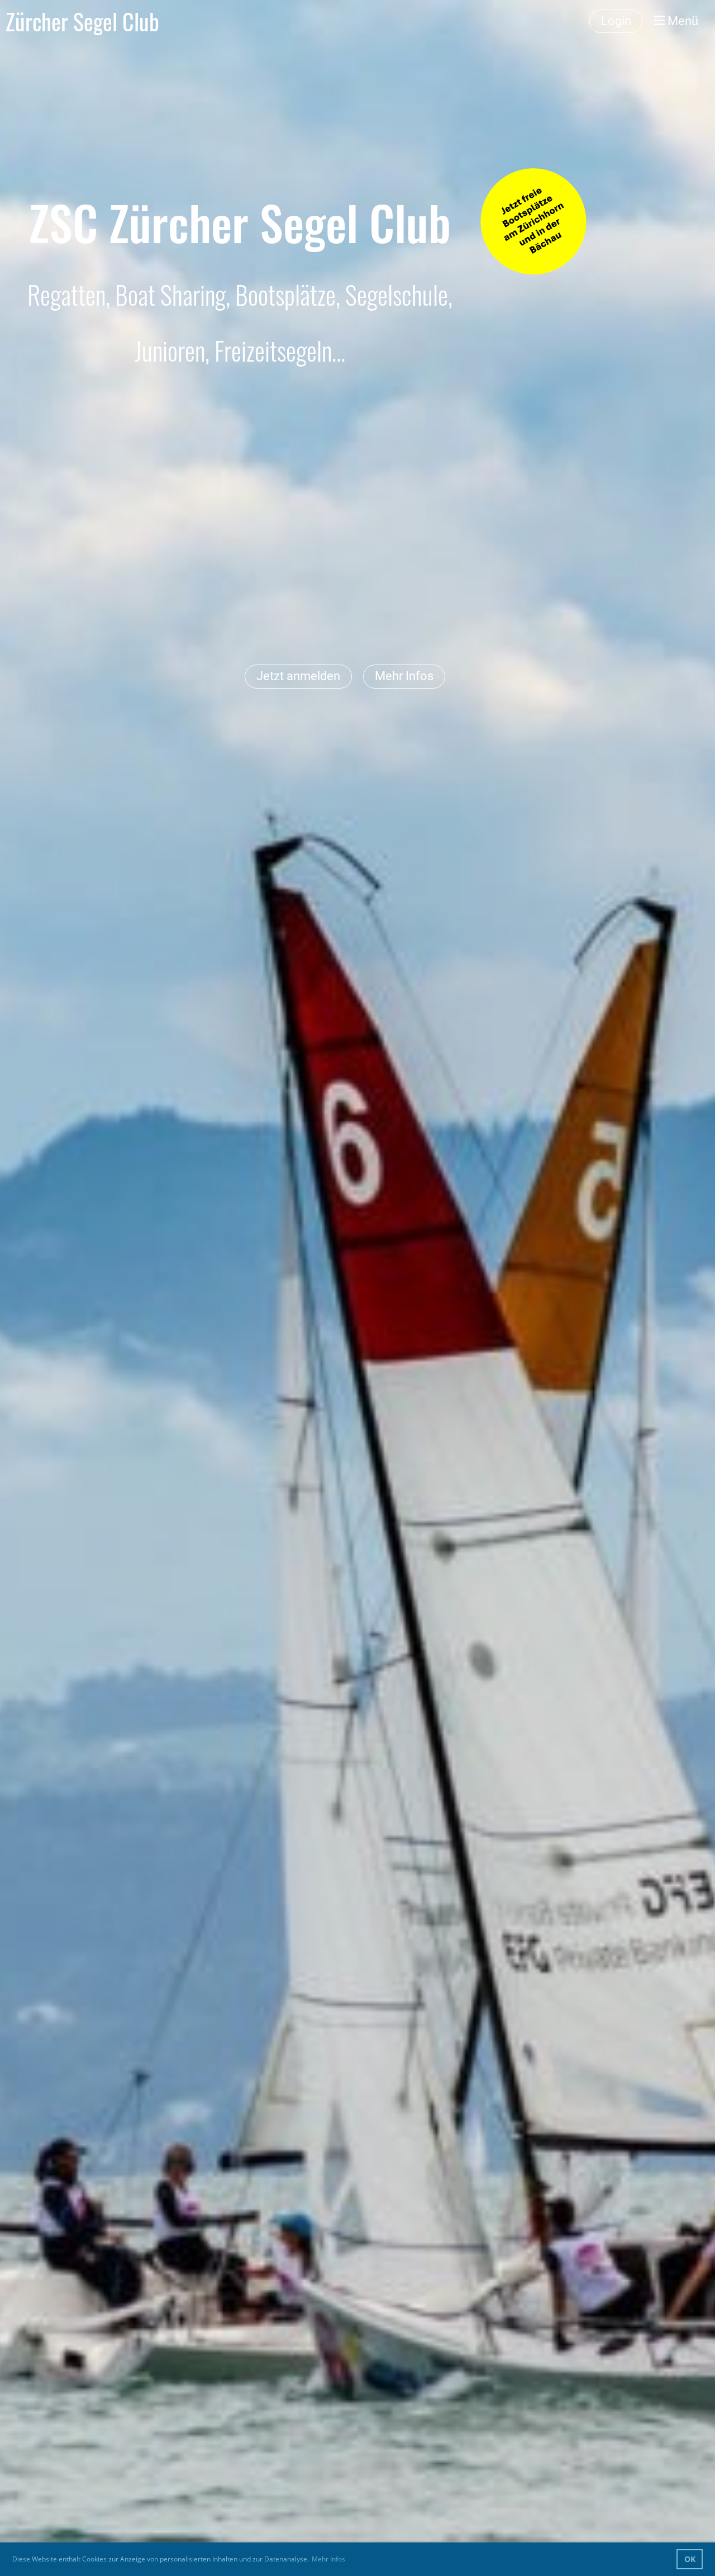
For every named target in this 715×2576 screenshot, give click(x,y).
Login (616, 21)
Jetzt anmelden (298, 676)
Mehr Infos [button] (328, 2559)
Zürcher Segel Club (82, 21)
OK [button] (690, 2559)
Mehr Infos (404, 676)
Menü (681, 21)
